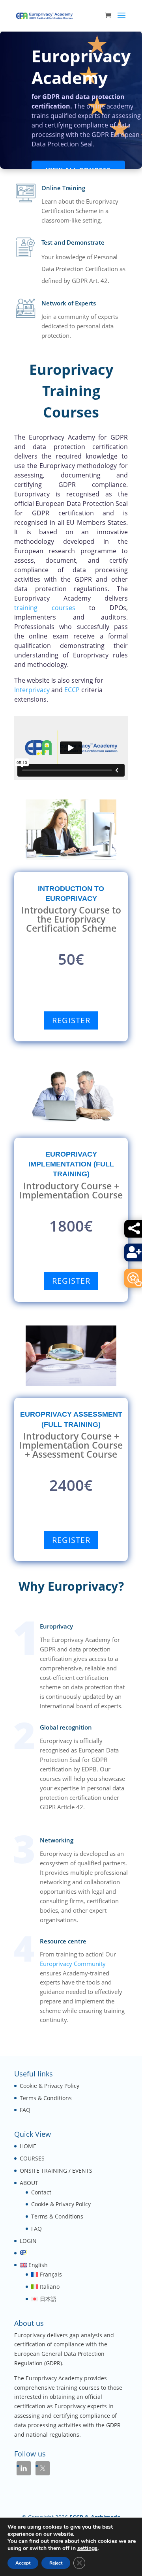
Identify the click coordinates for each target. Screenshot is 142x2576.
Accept (23, 2563)
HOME (28, 2146)
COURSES (32, 2158)
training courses (45, 608)
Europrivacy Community (73, 1964)
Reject (56, 2563)
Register (71, 1020)
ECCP (72, 690)
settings (87, 2548)
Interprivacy (32, 690)
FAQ (25, 2110)
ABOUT (29, 2183)
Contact (41, 2192)
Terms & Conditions (46, 2098)
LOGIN (28, 2241)
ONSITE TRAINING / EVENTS (56, 2171)
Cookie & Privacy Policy (50, 2086)
